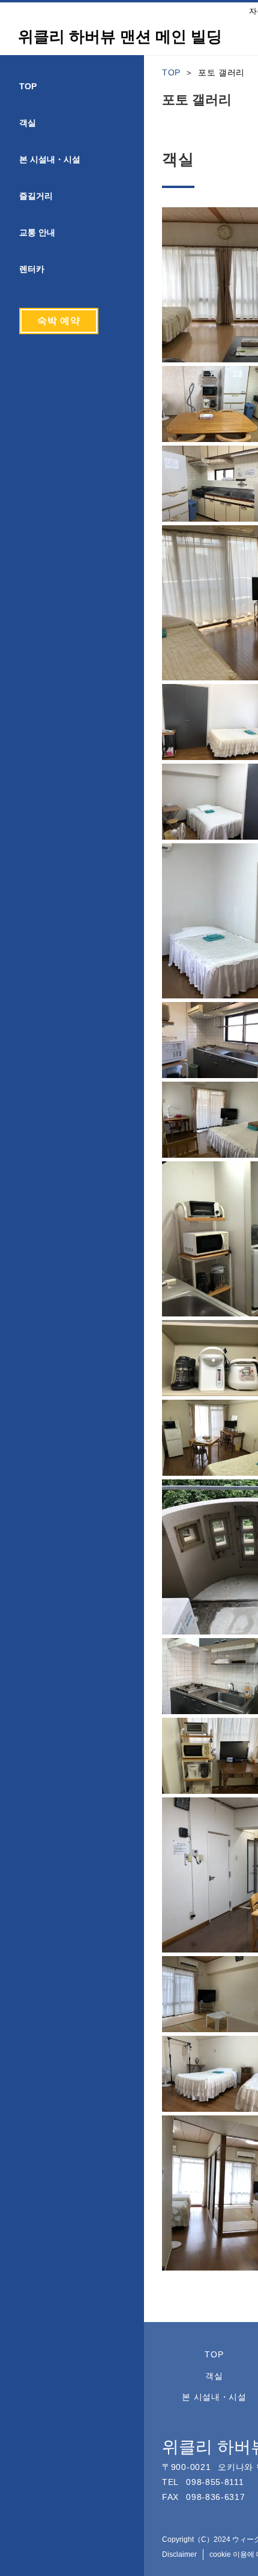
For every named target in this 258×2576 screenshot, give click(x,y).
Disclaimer (179, 2554)
